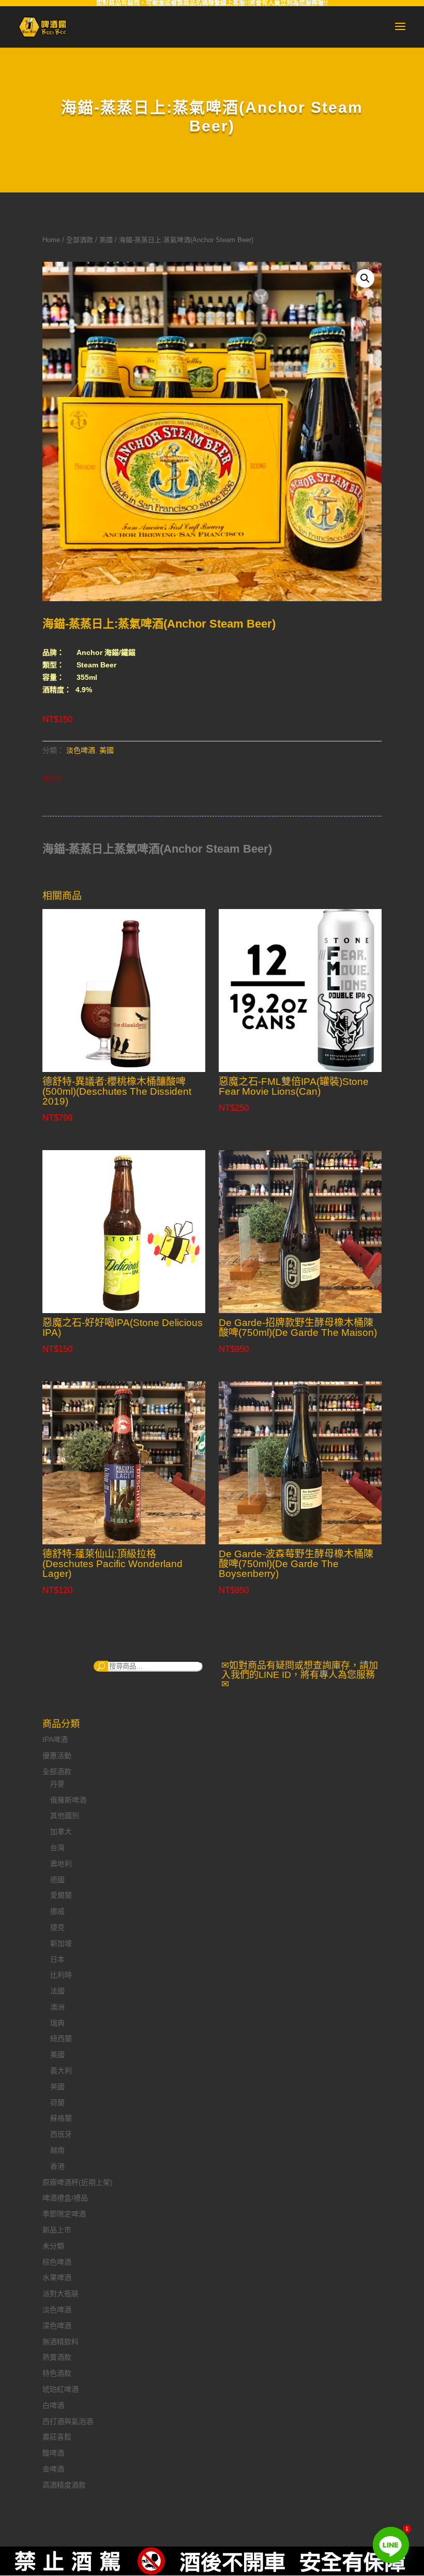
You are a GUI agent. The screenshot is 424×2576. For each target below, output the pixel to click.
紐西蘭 (61, 2038)
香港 (57, 2166)
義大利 (61, 2071)
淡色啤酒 (81, 750)
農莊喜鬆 (57, 2437)
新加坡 (61, 1943)
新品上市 (57, 2230)
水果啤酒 (57, 2277)
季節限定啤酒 (64, 2214)
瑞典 (57, 2023)
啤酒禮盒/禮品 (65, 2198)
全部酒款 (80, 240)
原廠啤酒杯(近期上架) (78, 2182)
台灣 (57, 1848)
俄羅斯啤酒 (68, 1800)
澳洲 (57, 2007)
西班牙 (61, 2134)
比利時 (61, 1975)
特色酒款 (57, 2373)
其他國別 (65, 1815)
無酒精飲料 (60, 2342)
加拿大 (61, 1832)
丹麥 (57, 1784)
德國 (57, 1880)
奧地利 (61, 1864)
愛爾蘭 (61, 1895)
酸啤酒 (53, 2453)
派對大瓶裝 (60, 2294)
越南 (57, 2150)
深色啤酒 (57, 2326)
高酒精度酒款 (64, 2485)
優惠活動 (57, 1755)
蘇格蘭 (61, 2118)
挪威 (57, 1911)
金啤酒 (53, 2469)
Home (51, 240)
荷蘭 (57, 2103)
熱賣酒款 (57, 2357)
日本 (57, 1959)
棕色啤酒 (57, 2262)
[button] (365, 278)
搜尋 (101, 1666)
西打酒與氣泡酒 (68, 2421)
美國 (106, 240)
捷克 (57, 1927)
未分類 (53, 2246)
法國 (57, 1991)
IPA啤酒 (55, 1739)
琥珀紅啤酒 (60, 2389)
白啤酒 (53, 2405)
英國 (57, 2087)
